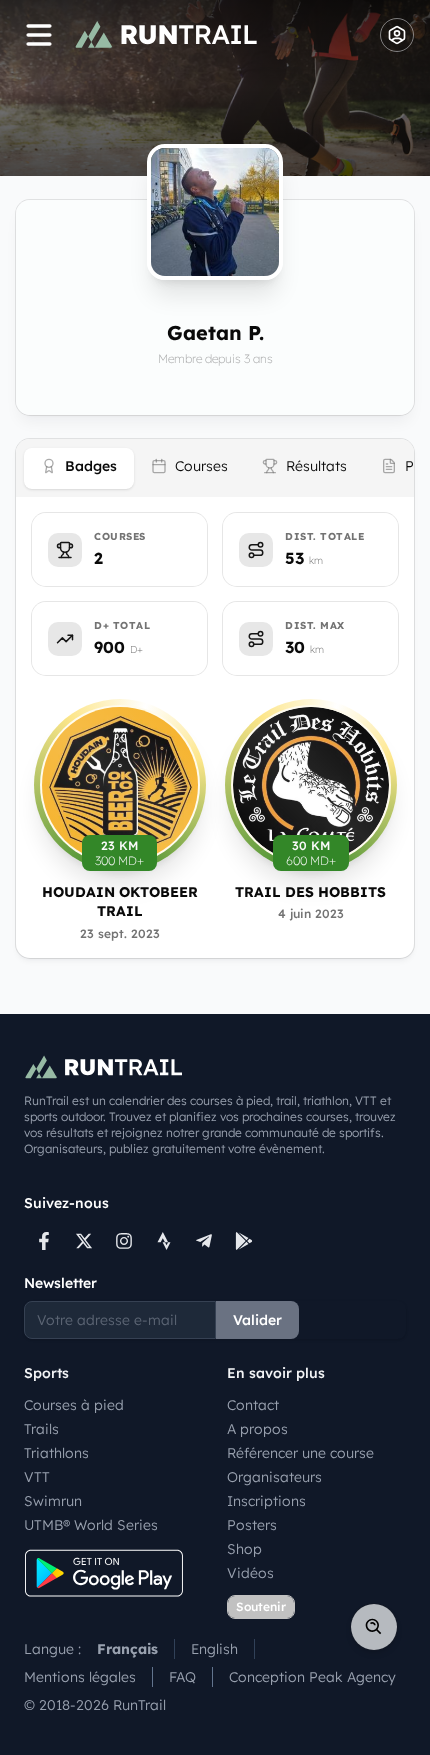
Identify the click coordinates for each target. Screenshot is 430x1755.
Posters (252, 1525)
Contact (253, 1405)
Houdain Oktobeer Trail (120, 901)
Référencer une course (300, 1453)
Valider (257, 1320)
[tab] (79, 468)
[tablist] (215, 468)
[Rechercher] (374, 1627)
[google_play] (244, 1241)
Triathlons (56, 1453)
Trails (41, 1429)
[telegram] (204, 1241)
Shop (244, 1549)
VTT (37, 1477)
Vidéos (250, 1573)
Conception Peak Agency (312, 1677)
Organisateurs (274, 1477)
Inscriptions (266, 1501)
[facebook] (44, 1241)
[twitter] (84, 1241)
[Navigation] (39, 35)
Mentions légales (80, 1677)
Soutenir (261, 1606)
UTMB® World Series (91, 1525)
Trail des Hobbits (310, 892)
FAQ (182, 1677)
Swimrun (53, 1501)
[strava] (164, 1241)
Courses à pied (74, 1405)
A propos (257, 1429)
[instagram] (124, 1241)
